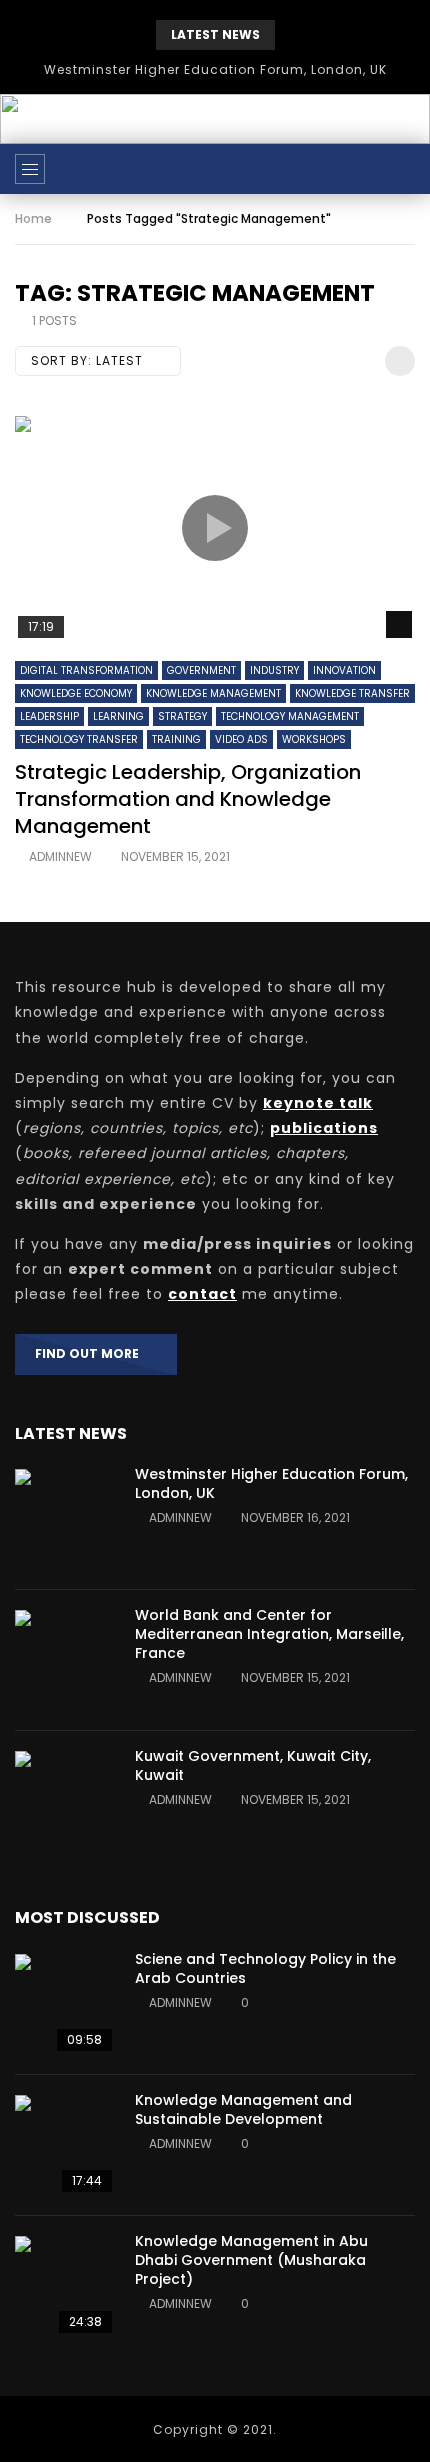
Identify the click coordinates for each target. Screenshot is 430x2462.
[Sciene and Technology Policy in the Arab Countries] (65, 2004)
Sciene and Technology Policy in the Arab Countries (265, 1968)
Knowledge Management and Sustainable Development (243, 2109)
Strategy (182, 716)
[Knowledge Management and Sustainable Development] (65, 2145)
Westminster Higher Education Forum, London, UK (215, 69)
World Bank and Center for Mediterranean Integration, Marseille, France (269, 1634)
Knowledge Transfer (352, 693)
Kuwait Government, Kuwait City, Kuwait (253, 1765)
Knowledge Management (213, 693)
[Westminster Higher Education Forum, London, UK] (65, 1519)
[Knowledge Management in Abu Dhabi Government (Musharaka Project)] (65, 2286)
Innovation (344, 670)
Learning (118, 716)
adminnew (60, 856)
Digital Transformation (86, 670)
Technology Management (290, 716)
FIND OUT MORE (91, 1353)
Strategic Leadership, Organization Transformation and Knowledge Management (188, 799)
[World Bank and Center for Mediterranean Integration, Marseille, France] (65, 1660)
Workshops (314, 739)
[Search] (405, 169)
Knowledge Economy (76, 693)
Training (176, 739)
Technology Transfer (79, 739)
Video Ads (241, 739)
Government (201, 670)
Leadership (49, 716)
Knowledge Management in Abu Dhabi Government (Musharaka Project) (251, 2260)
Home (33, 218)
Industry (274, 670)
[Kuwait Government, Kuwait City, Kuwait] (65, 1801)
